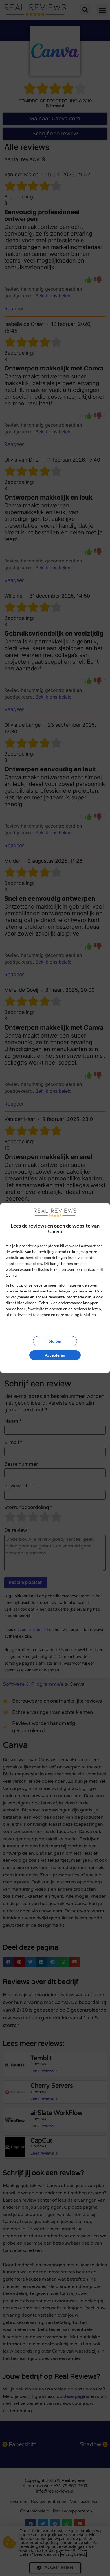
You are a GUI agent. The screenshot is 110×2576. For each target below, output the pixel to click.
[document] (55, 1288)
